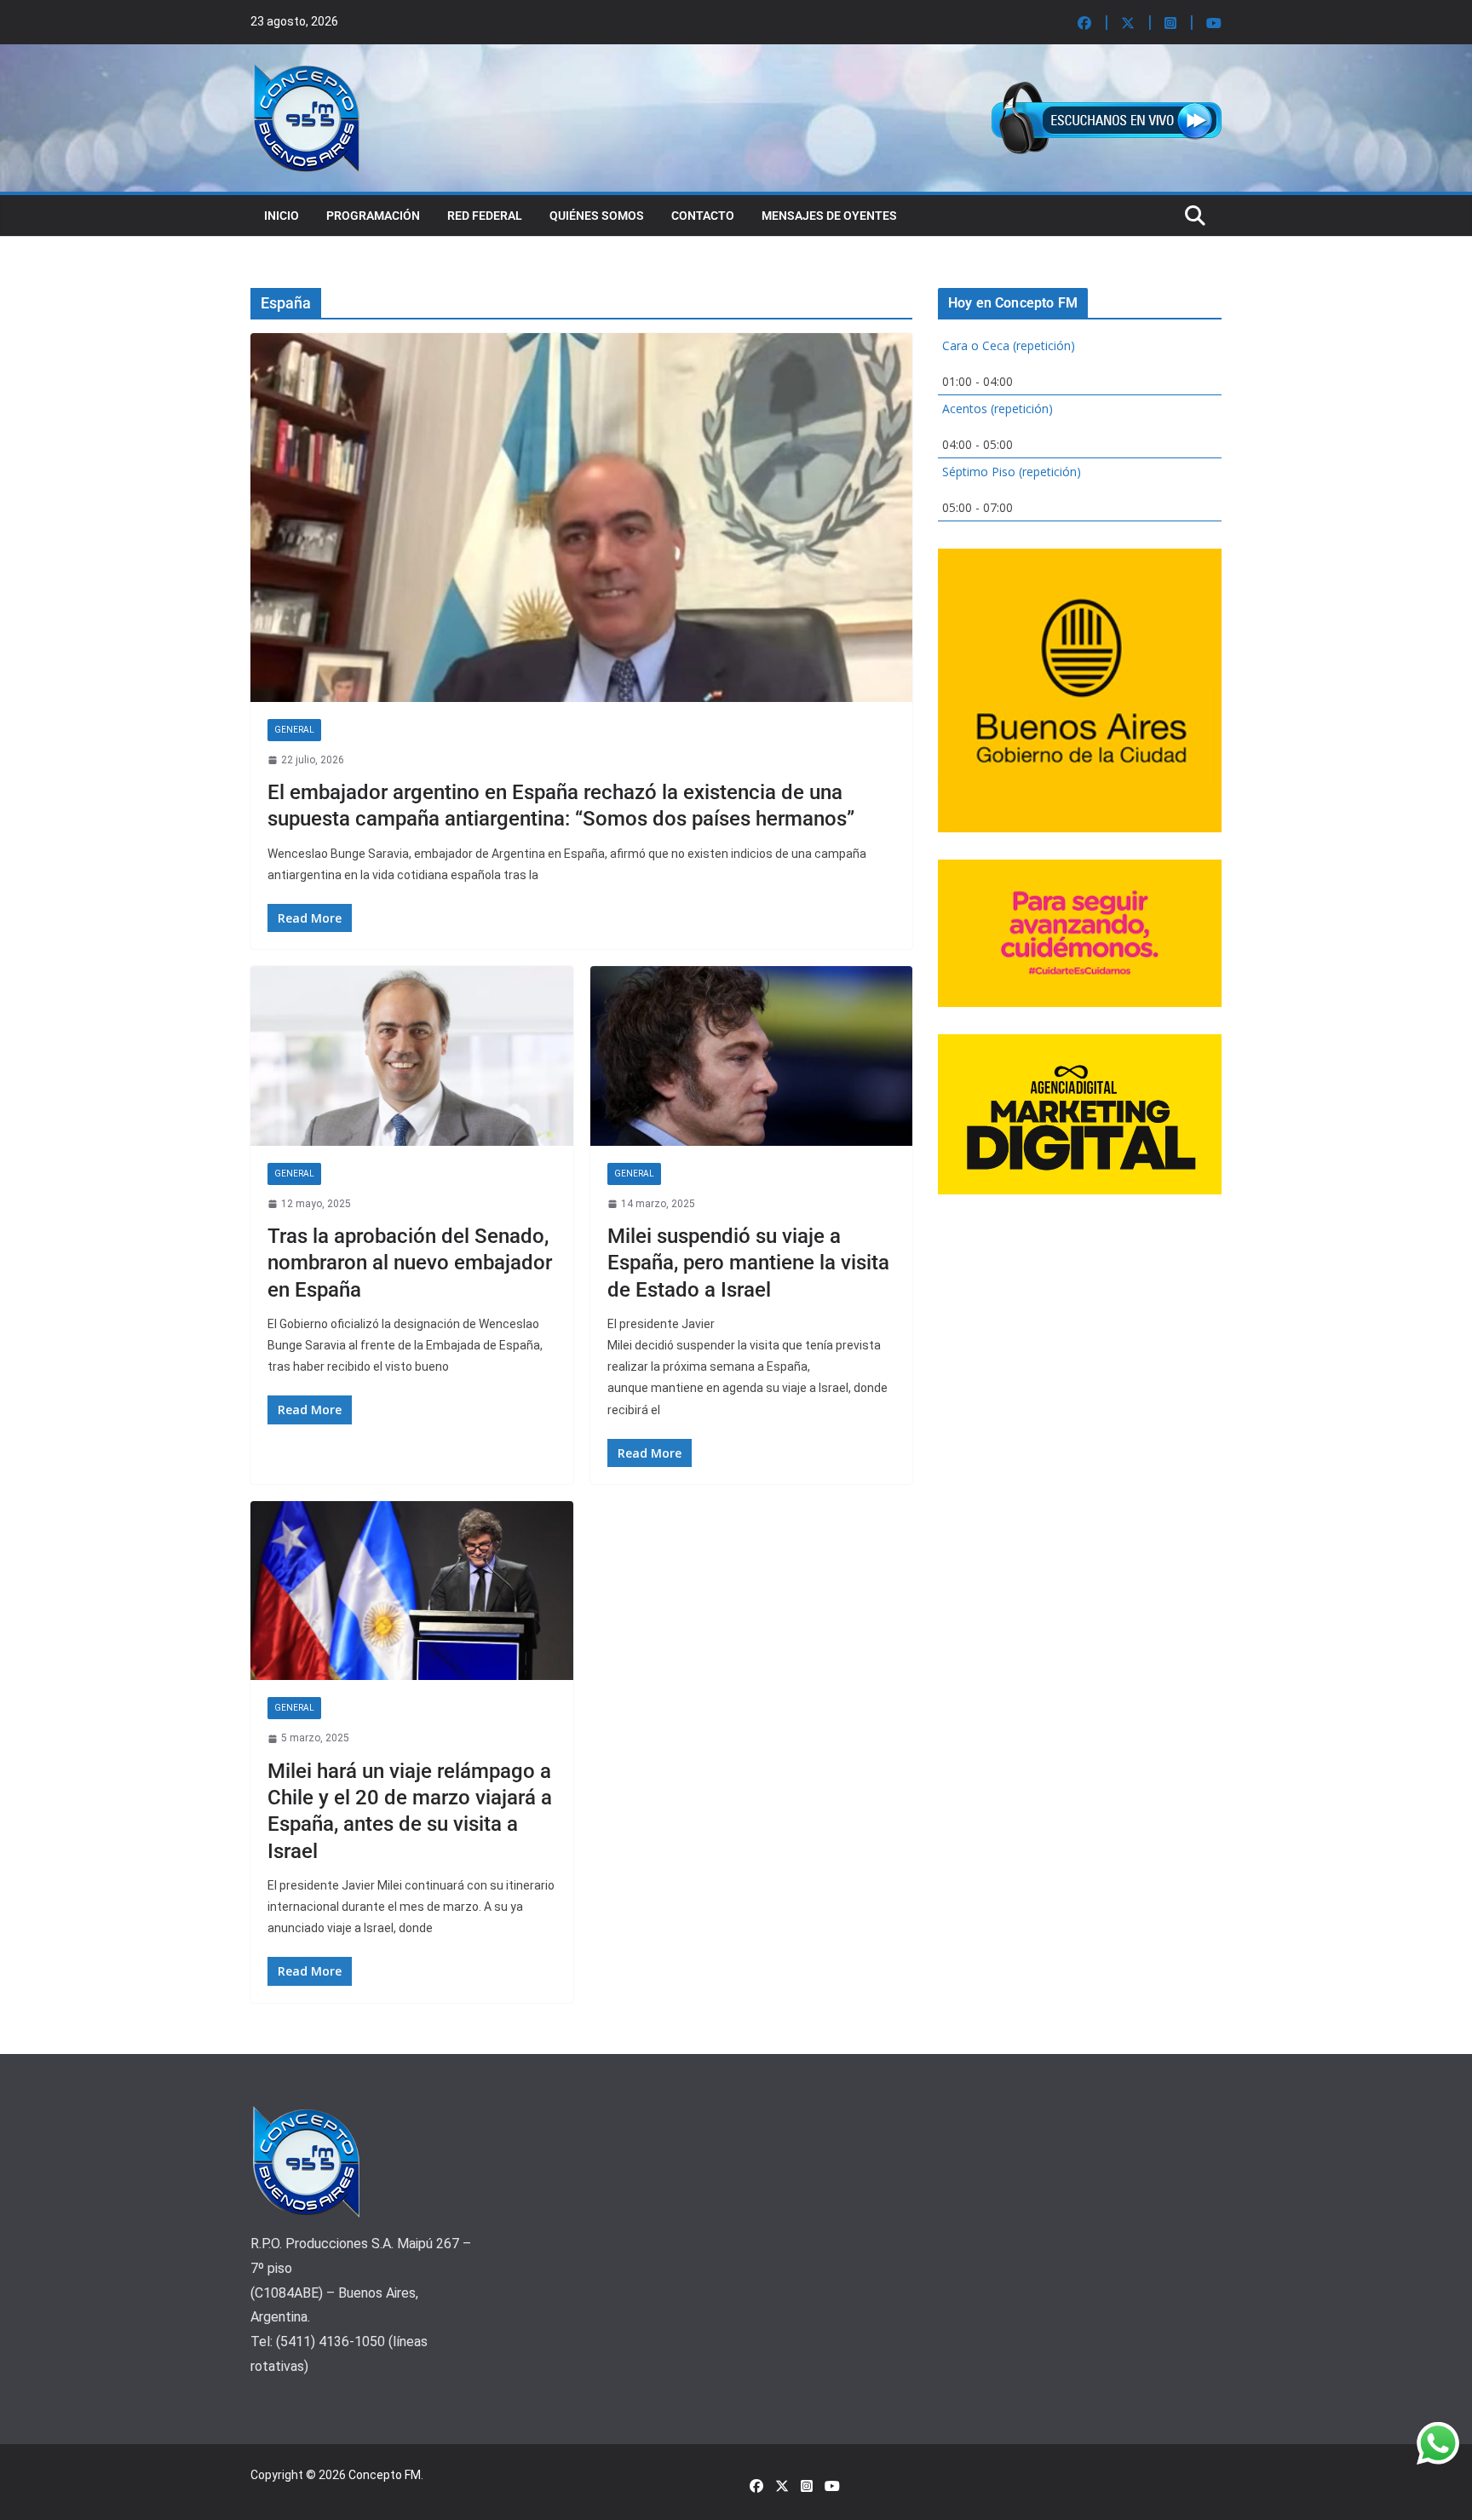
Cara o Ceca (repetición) (1009, 345)
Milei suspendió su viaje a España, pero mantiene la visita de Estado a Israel (748, 1263)
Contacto (703, 216)
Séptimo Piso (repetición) (1012, 472)
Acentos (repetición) (998, 408)
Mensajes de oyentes (829, 216)
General (294, 730)
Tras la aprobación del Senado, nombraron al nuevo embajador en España (410, 1263)
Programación (373, 216)
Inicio (282, 216)
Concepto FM (385, 2475)
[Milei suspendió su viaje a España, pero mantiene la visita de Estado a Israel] (752, 1056)
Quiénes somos (597, 216)
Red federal (485, 216)
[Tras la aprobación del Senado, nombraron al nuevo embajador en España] (412, 1056)
